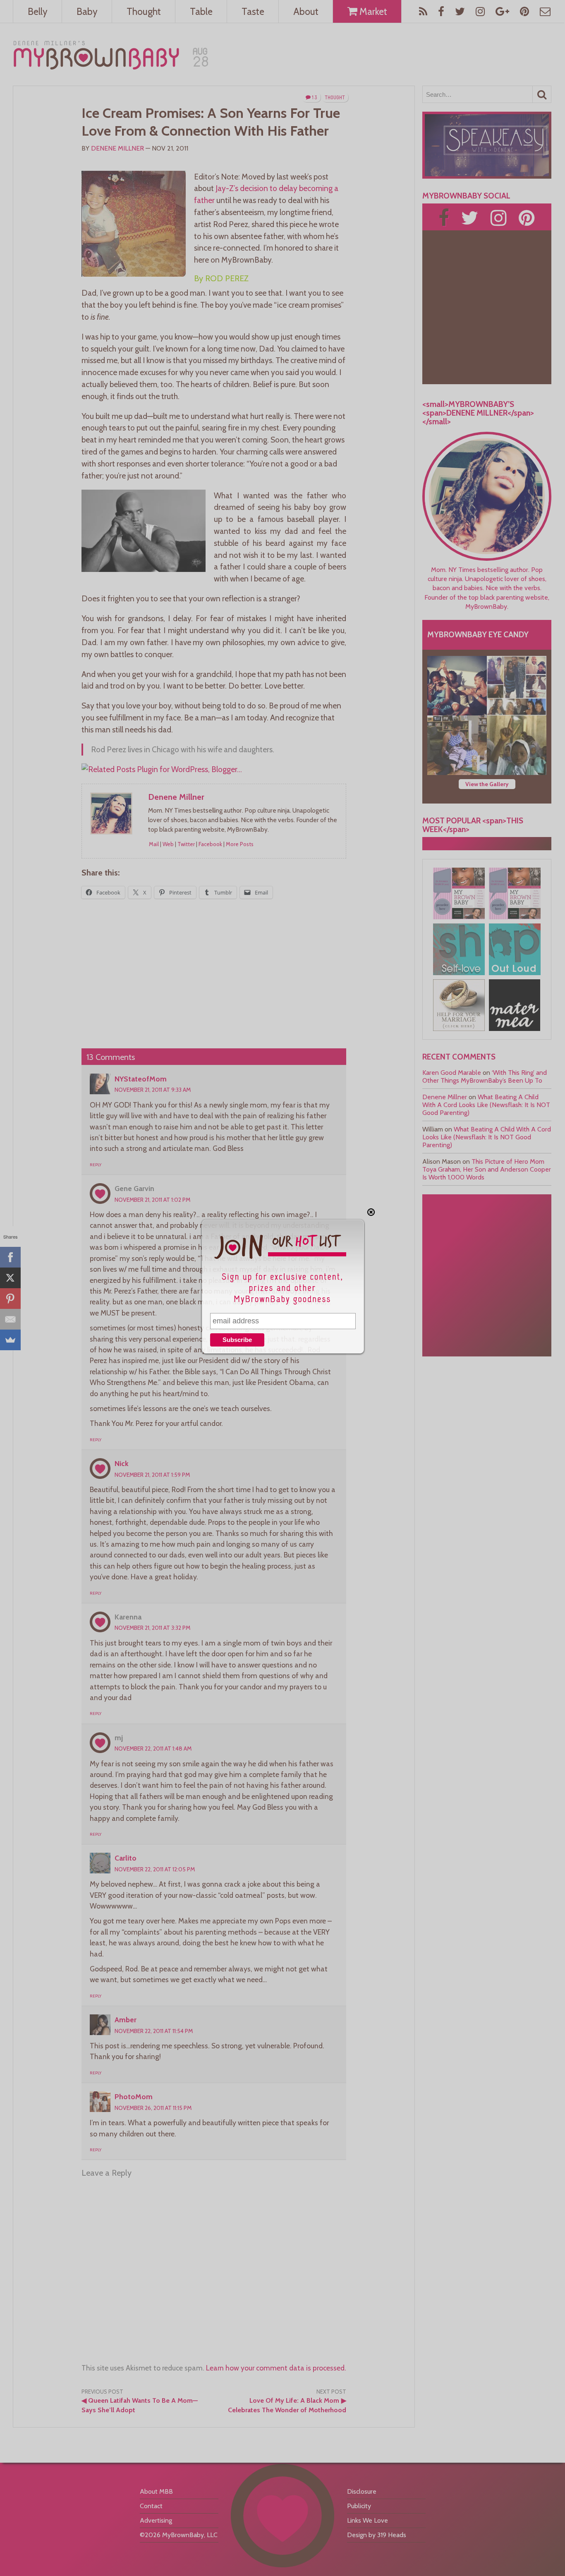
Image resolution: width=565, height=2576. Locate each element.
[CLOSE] (371, 1212)
